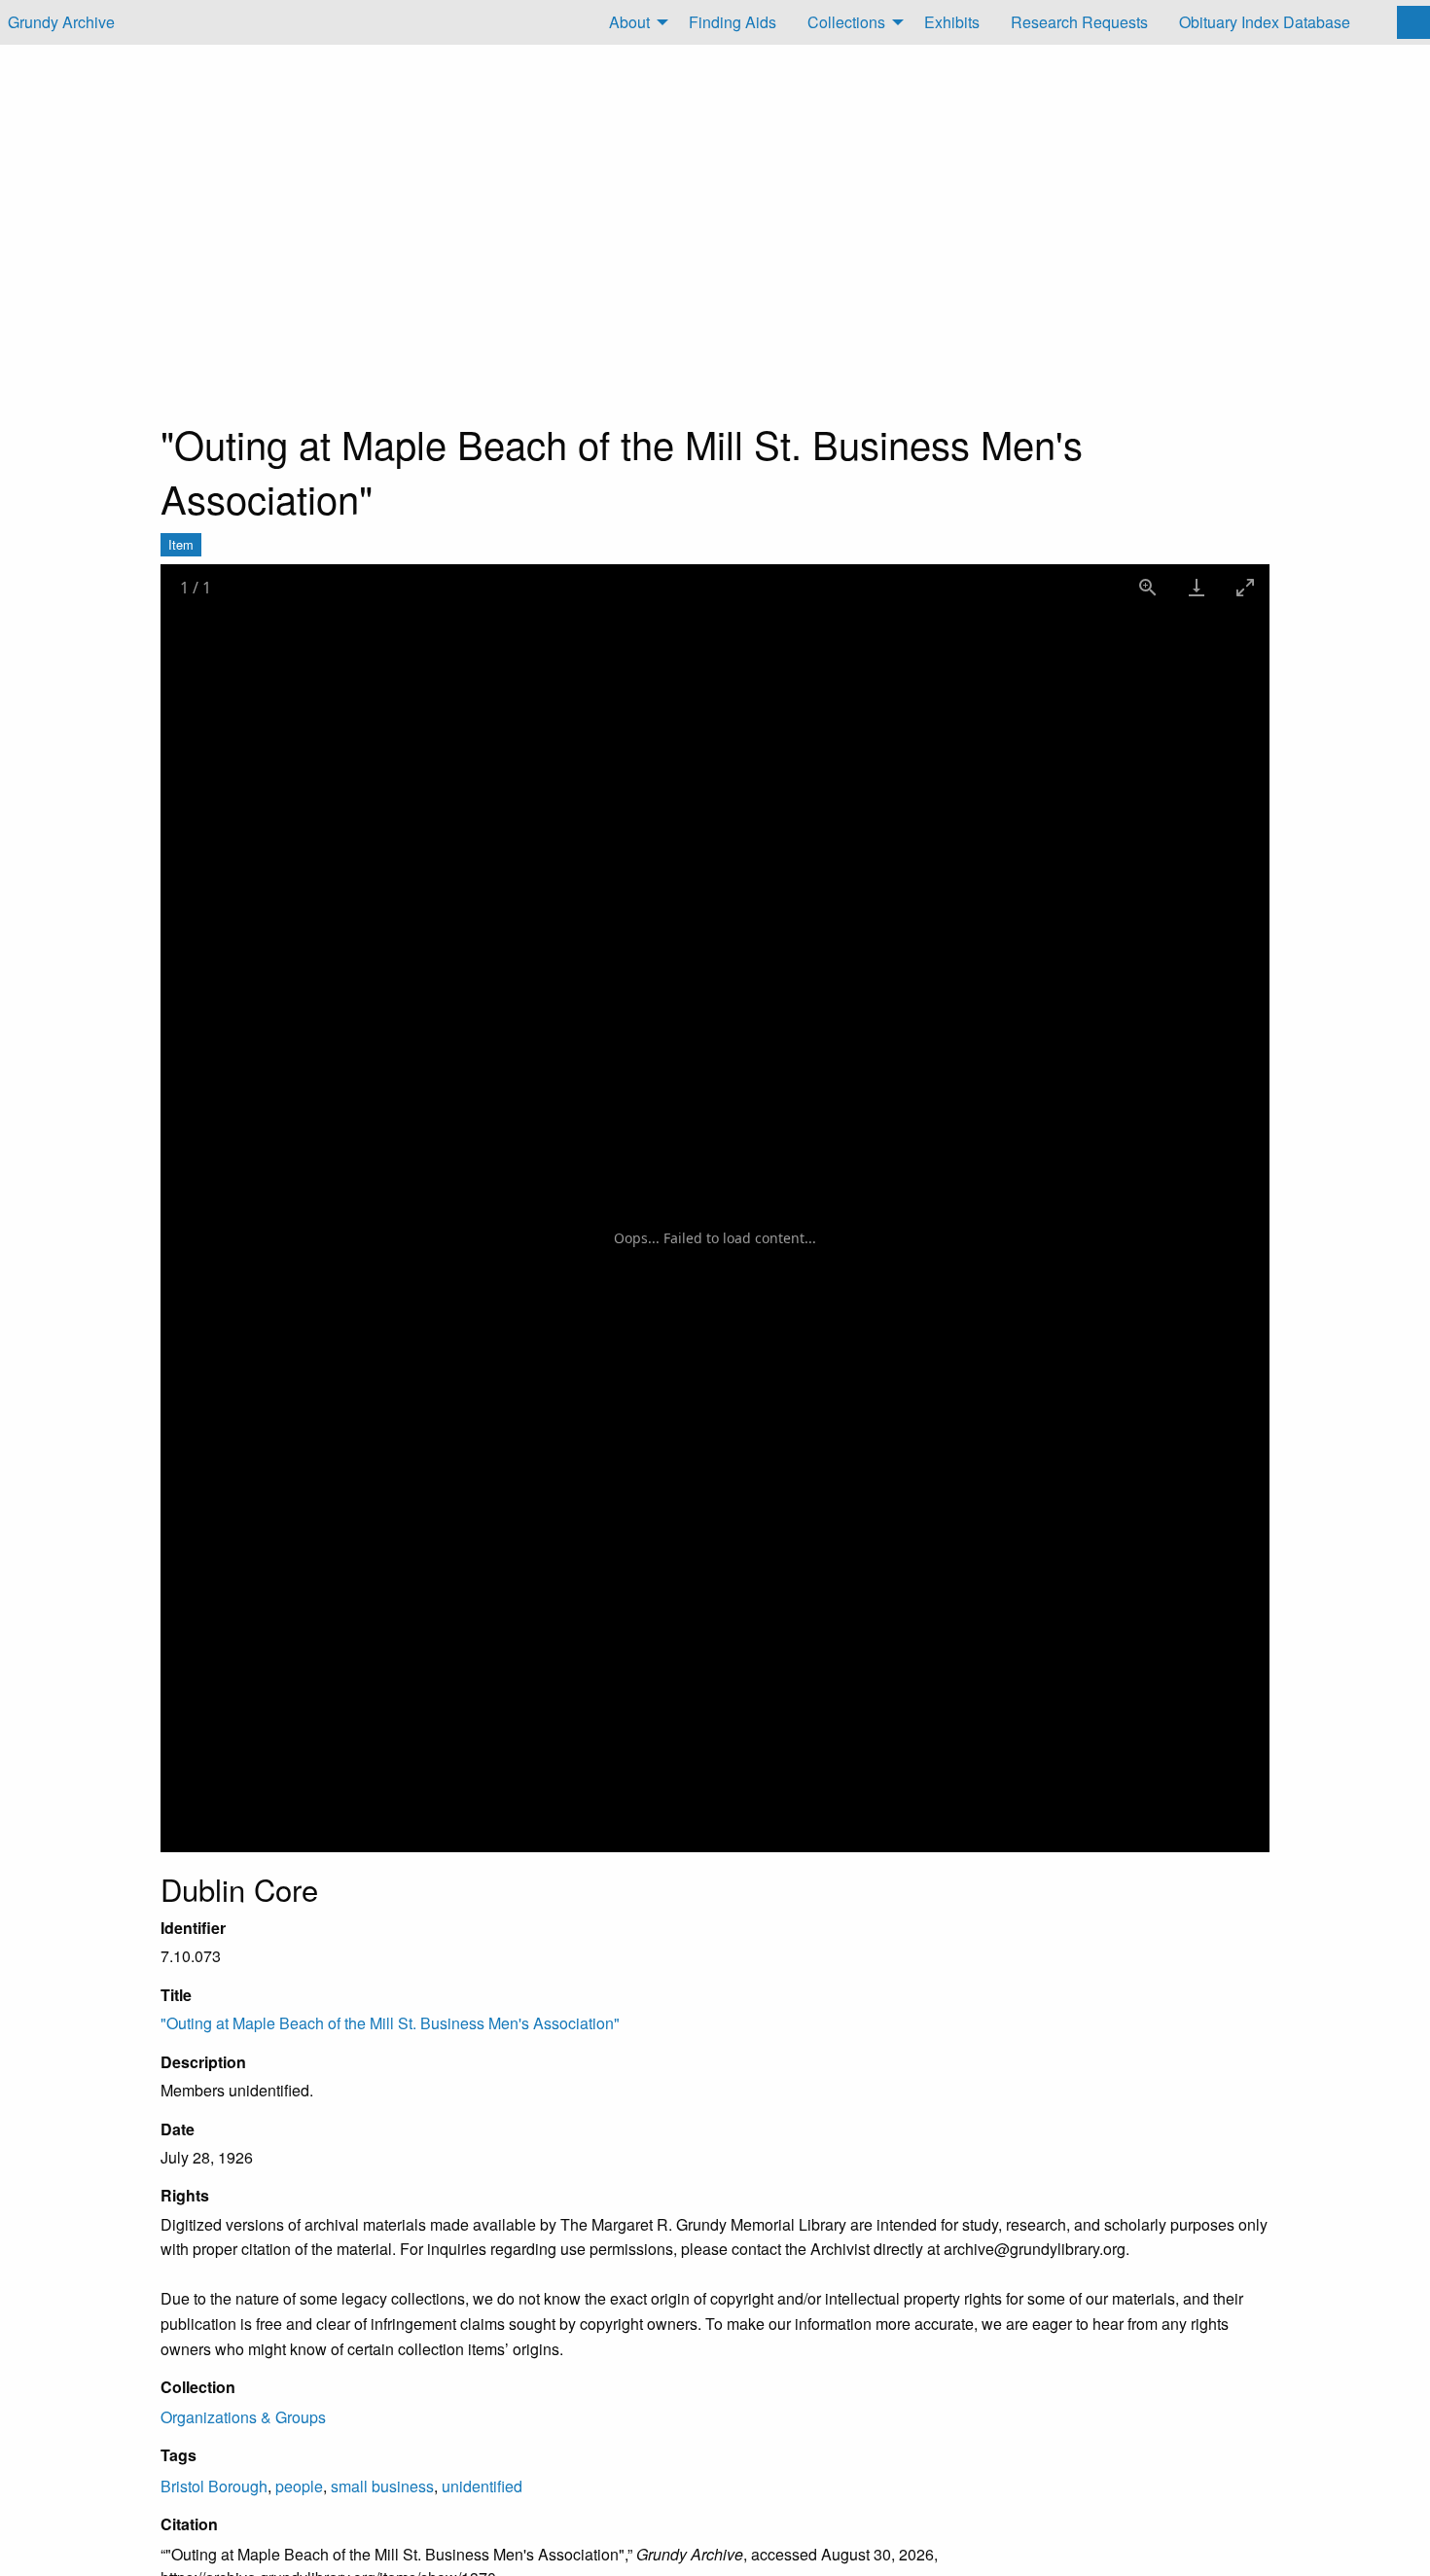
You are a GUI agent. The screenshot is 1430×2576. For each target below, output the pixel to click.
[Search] (1413, 22)
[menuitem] (633, 22)
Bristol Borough (214, 2486)
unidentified (482, 2486)
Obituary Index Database (1265, 22)
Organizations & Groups (243, 2417)
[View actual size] (1148, 587)
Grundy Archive (61, 22)
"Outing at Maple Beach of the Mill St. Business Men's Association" (390, 2023)
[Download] (1197, 587)
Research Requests (1079, 22)
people (299, 2486)
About (629, 22)
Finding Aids (733, 22)
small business (382, 2486)
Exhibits (952, 22)
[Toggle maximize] (1245, 587)
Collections (846, 22)
